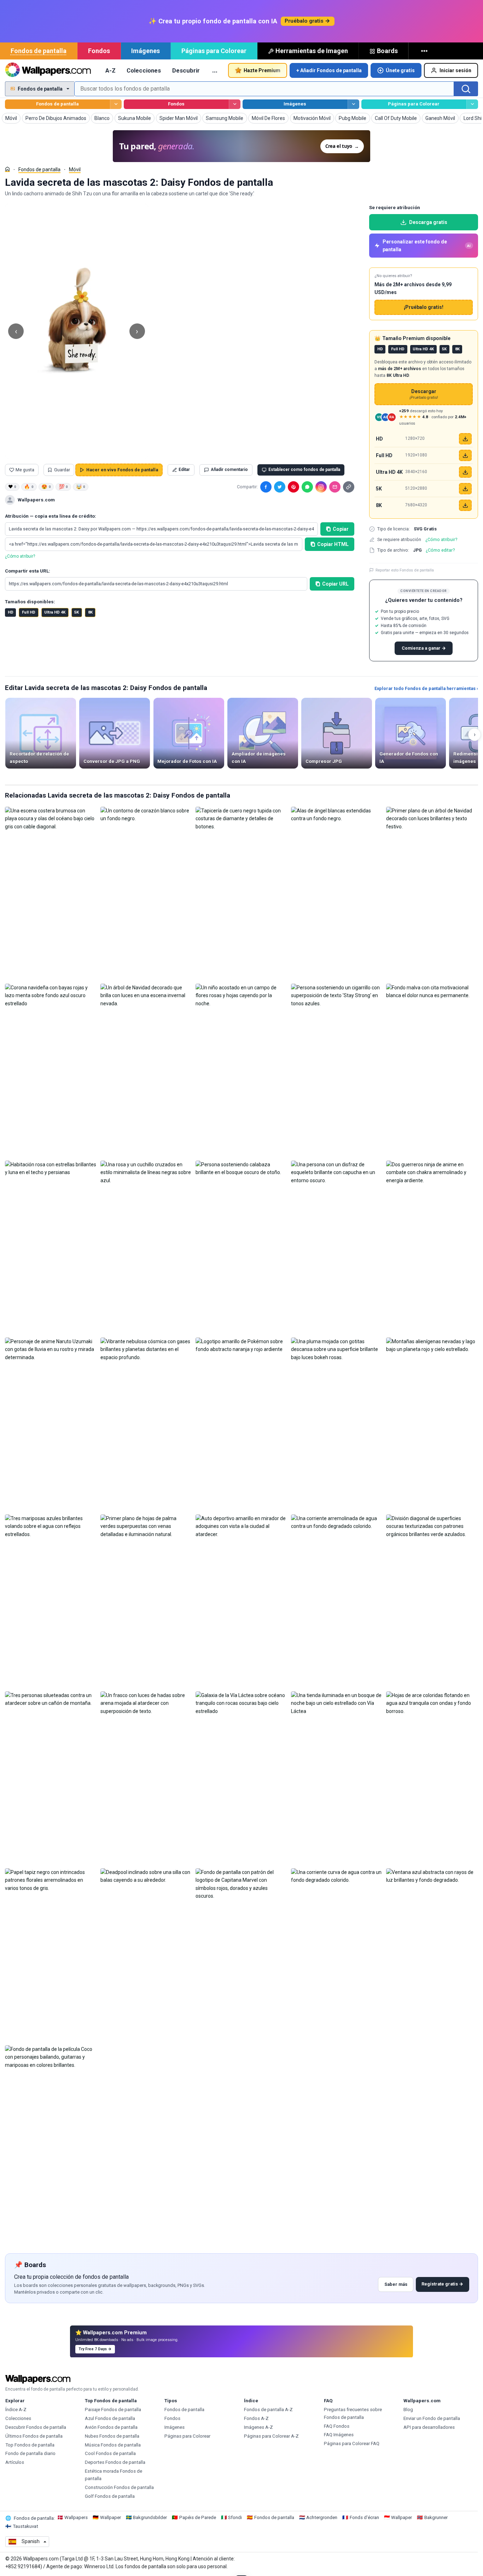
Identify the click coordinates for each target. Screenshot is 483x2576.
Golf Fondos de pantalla (110, 2496)
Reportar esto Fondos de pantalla (405, 570)
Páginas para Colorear (214, 51)
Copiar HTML (333, 544)
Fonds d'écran (364, 2517)
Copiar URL (335, 584)
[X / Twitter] (280, 487)
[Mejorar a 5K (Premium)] (465, 489)
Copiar (341, 529)
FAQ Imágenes (339, 2435)
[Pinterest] (293, 487)
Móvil (75, 169)
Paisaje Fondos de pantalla (113, 2410)
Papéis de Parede (198, 2517)
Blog (408, 2410)
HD (11, 612)
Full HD (29, 612)
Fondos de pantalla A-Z (268, 2410)
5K (77, 612)
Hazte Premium (262, 70)
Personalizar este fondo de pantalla (427, 246)
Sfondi (235, 2517)
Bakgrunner (436, 2517)
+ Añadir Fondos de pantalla (329, 70)
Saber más (396, 2284)
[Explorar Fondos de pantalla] (116, 104)
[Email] (335, 487)
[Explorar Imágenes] (353, 104)
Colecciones (144, 70)
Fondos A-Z (256, 2418)
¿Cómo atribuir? (20, 556)
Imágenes (146, 51)
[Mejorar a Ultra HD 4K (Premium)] (465, 472)
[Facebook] (266, 487)
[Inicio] (7, 169)
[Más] (425, 51)
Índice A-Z (16, 2410)
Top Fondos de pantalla (30, 2445)
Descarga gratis (428, 222)
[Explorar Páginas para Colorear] (472, 104)
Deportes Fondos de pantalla (115, 2462)
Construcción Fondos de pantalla (119, 2487)
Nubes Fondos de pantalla (112, 2436)
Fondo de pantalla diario (30, 2453)
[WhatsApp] (307, 487)
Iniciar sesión (455, 70)
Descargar (424, 394)
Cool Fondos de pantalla (110, 2453)
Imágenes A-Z (258, 2427)
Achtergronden (322, 2517)
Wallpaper (110, 2517)
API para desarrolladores (429, 2427)
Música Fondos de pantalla (113, 2445)
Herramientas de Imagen (312, 51)
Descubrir (186, 70)
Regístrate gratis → (442, 2284)
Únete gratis (400, 70)
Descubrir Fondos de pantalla (36, 2427)
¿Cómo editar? (440, 550)
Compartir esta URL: (28, 571)
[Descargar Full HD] (465, 455)
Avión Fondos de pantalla (111, 2427)
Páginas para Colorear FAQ (352, 2443)
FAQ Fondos (337, 2426)
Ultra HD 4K (55, 612)
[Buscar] (466, 89)
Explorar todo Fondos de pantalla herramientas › (426, 688)
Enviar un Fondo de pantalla (432, 2418)
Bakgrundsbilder (150, 2517)
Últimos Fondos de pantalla (34, 2436)
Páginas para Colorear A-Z (271, 2436)
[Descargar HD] (465, 439)
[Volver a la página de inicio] (48, 70)
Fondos (99, 51)
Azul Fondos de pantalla (110, 2418)
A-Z (110, 70)
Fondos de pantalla (39, 51)
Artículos (15, 2462)
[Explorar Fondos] (235, 104)
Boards (387, 51)
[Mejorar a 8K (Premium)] (465, 505)
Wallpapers (76, 2517)
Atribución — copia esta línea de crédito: (51, 516)
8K (90, 612)
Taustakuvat (25, 2526)
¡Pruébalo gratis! (424, 307)
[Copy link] (349, 487)
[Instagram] (321, 487)
